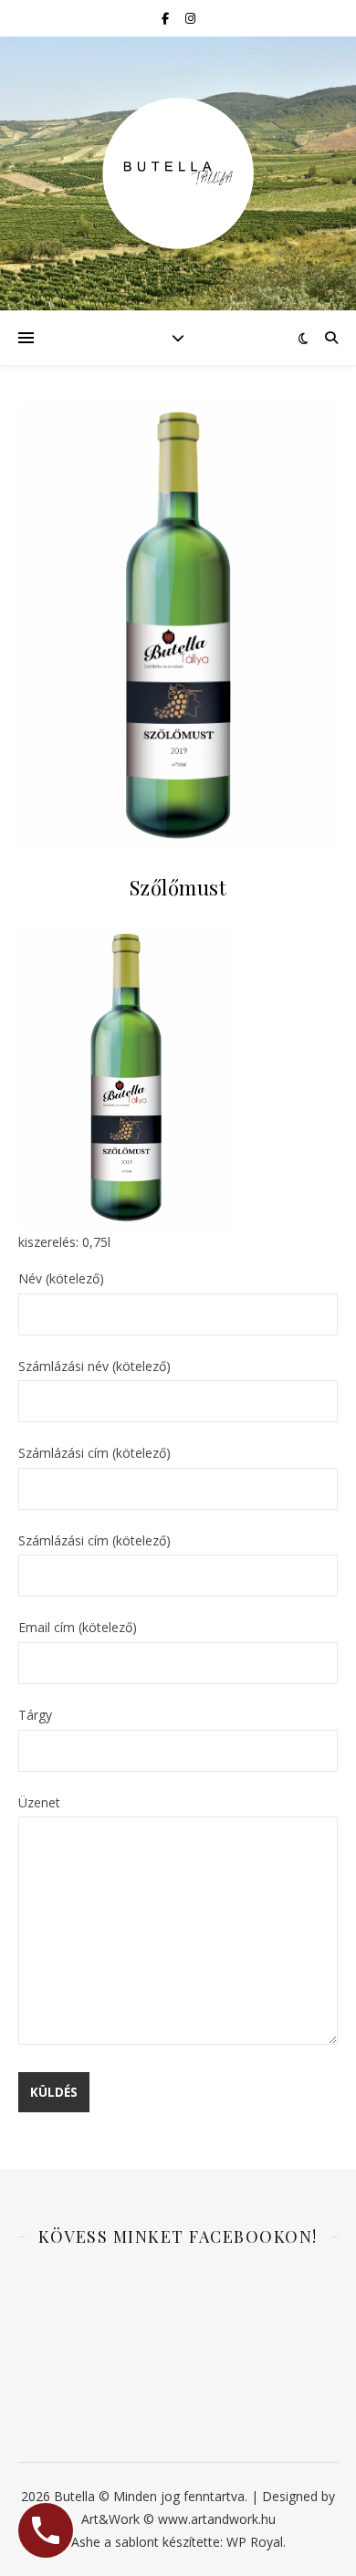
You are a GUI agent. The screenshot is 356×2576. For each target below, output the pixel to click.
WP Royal (255, 2542)
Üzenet (39, 1802)
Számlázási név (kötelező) (94, 1366)
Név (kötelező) (61, 1278)
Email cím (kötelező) (78, 1627)
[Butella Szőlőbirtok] (178, 173)
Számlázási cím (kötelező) (94, 1453)
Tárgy (35, 1715)
